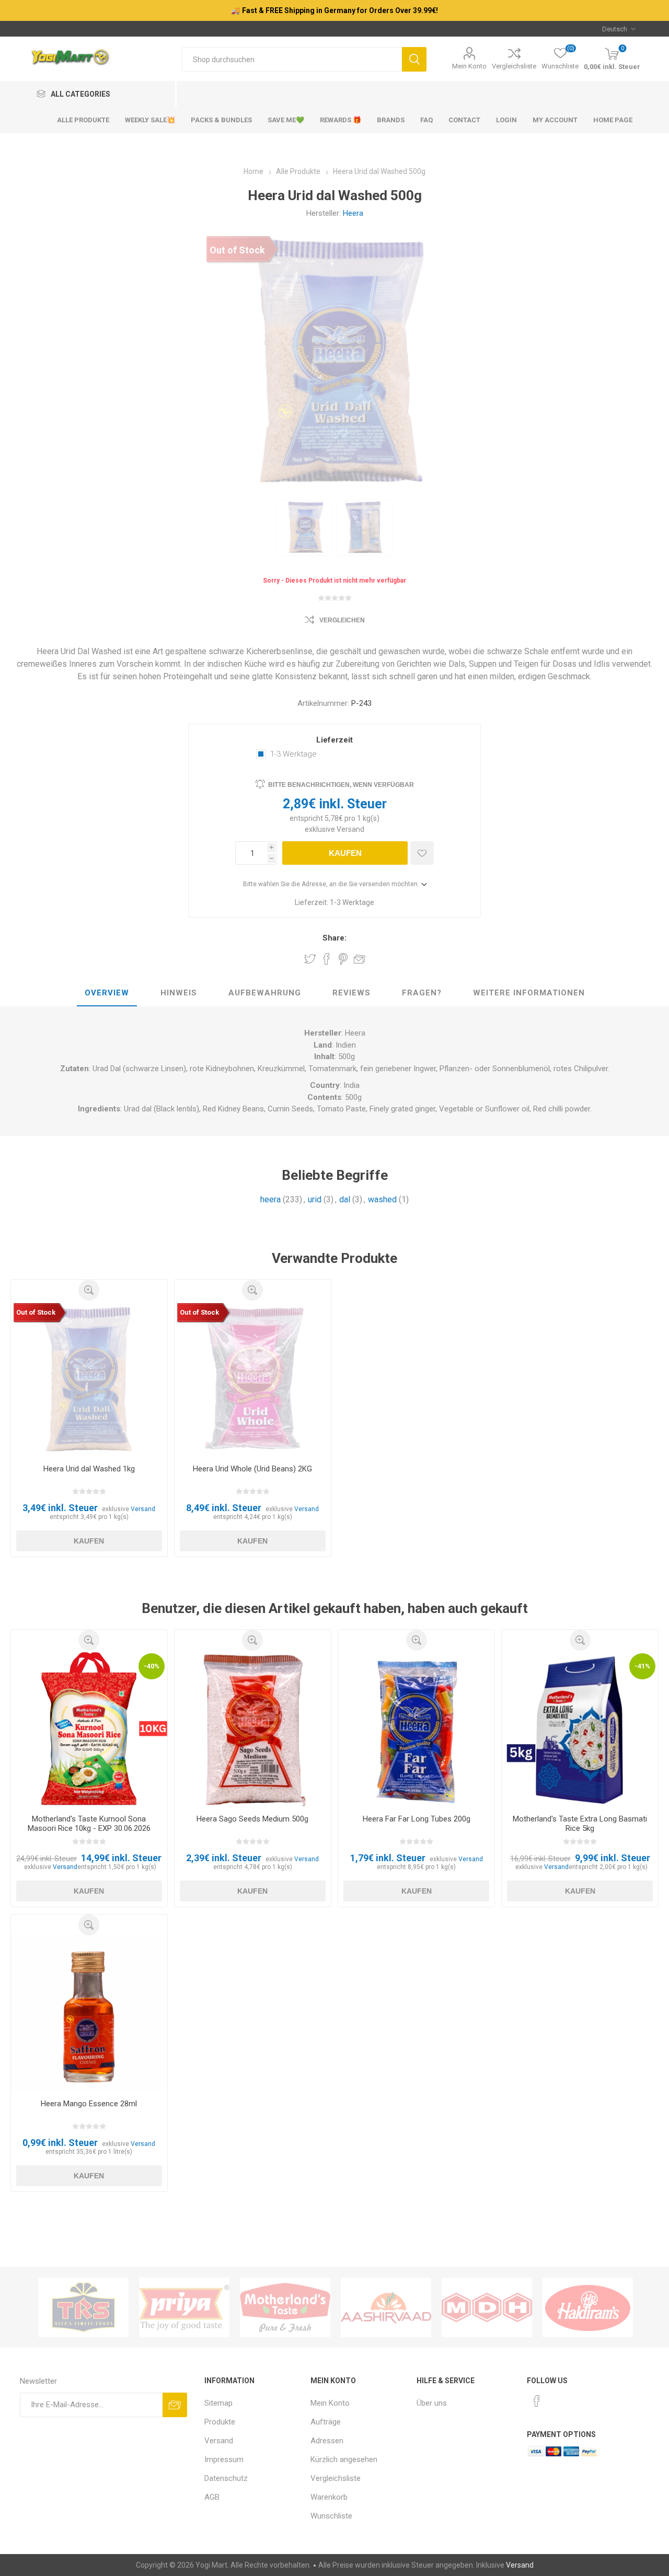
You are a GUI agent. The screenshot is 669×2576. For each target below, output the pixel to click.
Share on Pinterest (343, 959)
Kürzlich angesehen (344, 2459)
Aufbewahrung (265, 993)
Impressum (224, 2459)
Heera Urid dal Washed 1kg (89, 1469)
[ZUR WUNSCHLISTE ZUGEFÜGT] (422, 853)
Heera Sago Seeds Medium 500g (252, 1819)
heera (270, 1199)
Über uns (432, 2403)
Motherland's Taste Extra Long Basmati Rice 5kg (580, 1824)
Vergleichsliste (514, 66)
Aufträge (326, 2422)
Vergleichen (342, 620)
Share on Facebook (327, 959)
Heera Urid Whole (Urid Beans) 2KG (252, 1469)
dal (345, 1199)
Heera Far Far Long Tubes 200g (417, 1819)
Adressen (327, 2441)
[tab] (107, 993)
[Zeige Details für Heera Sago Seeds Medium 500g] (253, 1729)
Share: (334, 938)
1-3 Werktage (293, 754)
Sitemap (218, 2403)
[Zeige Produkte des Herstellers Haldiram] (588, 2307)
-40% (152, 1666)
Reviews (351, 993)
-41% (642, 1666)
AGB (212, 2497)
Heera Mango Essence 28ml (89, 2104)
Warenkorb (329, 2497)
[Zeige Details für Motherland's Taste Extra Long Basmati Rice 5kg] (580, 1729)
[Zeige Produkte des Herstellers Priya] (184, 2307)
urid (315, 1199)
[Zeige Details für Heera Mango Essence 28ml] (89, 2014)
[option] (304, 528)
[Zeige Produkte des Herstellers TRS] (83, 2307)
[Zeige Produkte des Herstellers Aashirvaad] (386, 2307)
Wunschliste (331, 2516)
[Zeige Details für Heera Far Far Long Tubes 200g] (416, 1729)
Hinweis (179, 993)
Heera (353, 213)
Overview (107, 993)
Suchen (414, 59)
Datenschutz (226, 2478)
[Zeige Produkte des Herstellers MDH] (487, 2307)
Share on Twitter (310, 959)
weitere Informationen (529, 993)
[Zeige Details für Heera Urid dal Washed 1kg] (89, 1379)
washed (382, 1199)
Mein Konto (469, 66)
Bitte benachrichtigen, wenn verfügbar (341, 785)
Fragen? (422, 993)
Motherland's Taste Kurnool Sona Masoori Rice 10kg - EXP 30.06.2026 (89, 1824)
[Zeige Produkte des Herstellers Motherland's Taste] (285, 2307)
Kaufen (345, 853)
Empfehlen (360, 959)
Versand (350, 829)
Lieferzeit (334, 740)
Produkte (220, 2422)
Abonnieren (175, 2405)
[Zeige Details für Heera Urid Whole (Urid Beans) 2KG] (253, 1379)
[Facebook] (537, 2401)
